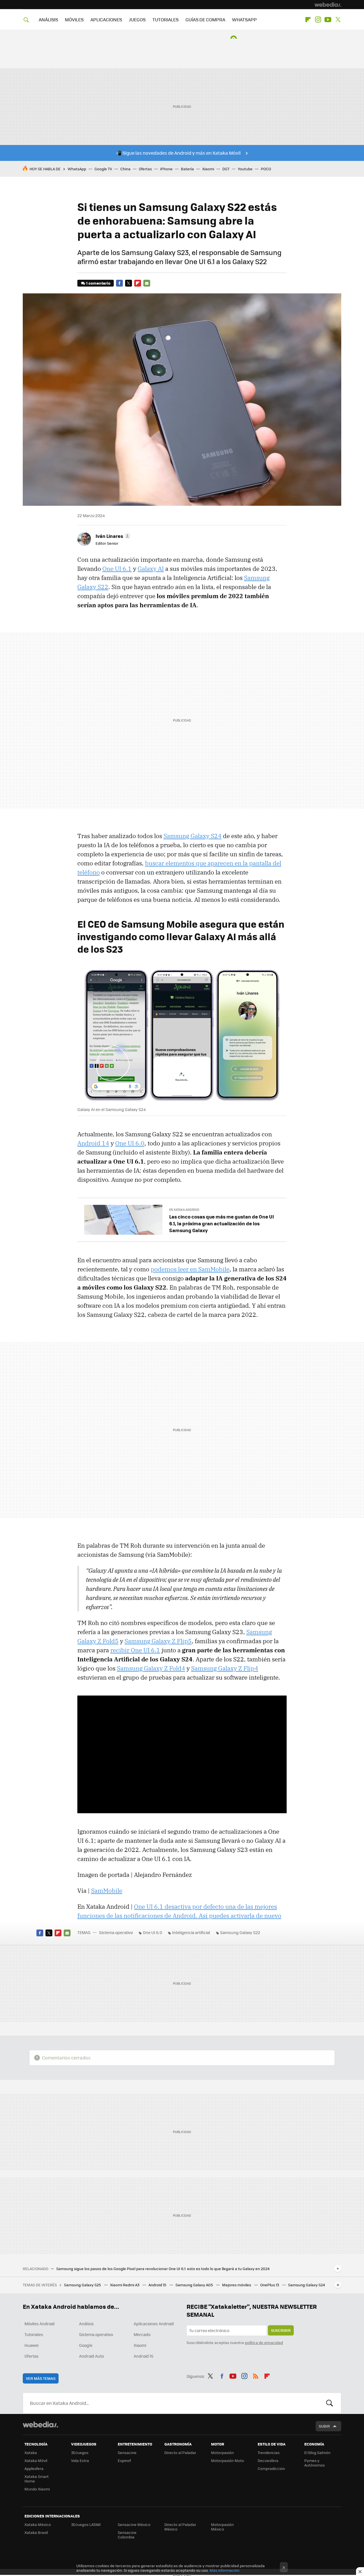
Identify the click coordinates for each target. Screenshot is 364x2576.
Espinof (124, 2460)
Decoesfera (268, 2460)
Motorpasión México (222, 2527)
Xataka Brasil (36, 2532)
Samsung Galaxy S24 (193, 836)
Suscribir (281, 2330)
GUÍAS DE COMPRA (205, 19)
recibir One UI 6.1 (135, 1650)
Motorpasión (222, 2452)
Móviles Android (40, 2324)
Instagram (318, 20)
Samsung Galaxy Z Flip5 (158, 1641)
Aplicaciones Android (154, 2324)
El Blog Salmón (317, 2452)
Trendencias (269, 2452)
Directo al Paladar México (180, 2527)
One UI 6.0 (130, 1143)
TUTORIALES (166, 19)
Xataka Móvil (36, 2460)
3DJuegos (80, 2452)
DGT (226, 169)
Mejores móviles (237, 2285)
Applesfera (34, 2468)
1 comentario (98, 283)
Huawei (31, 2345)
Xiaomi (208, 169)
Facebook (119, 283)
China (125, 169)
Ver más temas (41, 2378)
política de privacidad (264, 2342)
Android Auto (91, 2356)
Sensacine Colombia (127, 2535)
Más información (225, 2570)
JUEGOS (137, 19)
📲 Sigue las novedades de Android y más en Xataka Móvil (178, 153)
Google (86, 2345)
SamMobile (107, 1891)
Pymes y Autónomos (315, 2463)
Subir (324, 2426)
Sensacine (127, 2452)
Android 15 (158, 2285)
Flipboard (308, 20)
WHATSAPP (244, 19)
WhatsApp (77, 169)
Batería (187, 169)
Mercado (142, 2334)
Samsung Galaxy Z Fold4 (151, 1668)
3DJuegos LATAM (86, 2524)
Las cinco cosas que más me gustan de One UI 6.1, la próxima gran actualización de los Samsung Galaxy (222, 1223)
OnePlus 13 (270, 2285)
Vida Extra (80, 2460)
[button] (112, 536)
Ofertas (145, 169)
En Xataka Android (184, 1210)
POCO (266, 169)
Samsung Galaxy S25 (83, 2285)
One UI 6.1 (117, 569)
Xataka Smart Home (37, 2479)
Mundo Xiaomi (37, 2489)
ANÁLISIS (48, 19)
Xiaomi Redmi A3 (125, 2285)
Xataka (31, 2452)
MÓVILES (74, 19)
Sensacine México (134, 2524)
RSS (256, 2375)
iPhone (166, 169)
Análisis (86, 2324)
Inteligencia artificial (191, 1932)
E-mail (147, 283)
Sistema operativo (116, 1932)
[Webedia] (328, 5)
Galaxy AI (151, 569)
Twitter (338, 20)
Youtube (328, 20)
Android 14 (93, 1143)
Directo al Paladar (180, 2452)
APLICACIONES (106, 19)
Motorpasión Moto (227, 2460)
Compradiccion (271, 2468)
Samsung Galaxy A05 (195, 2285)
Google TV (103, 169)
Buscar (330, 2403)
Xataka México (38, 2524)
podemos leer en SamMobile (190, 1269)
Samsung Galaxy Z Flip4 (225, 1668)
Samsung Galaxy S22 (240, 1932)
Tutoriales (34, 2334)
